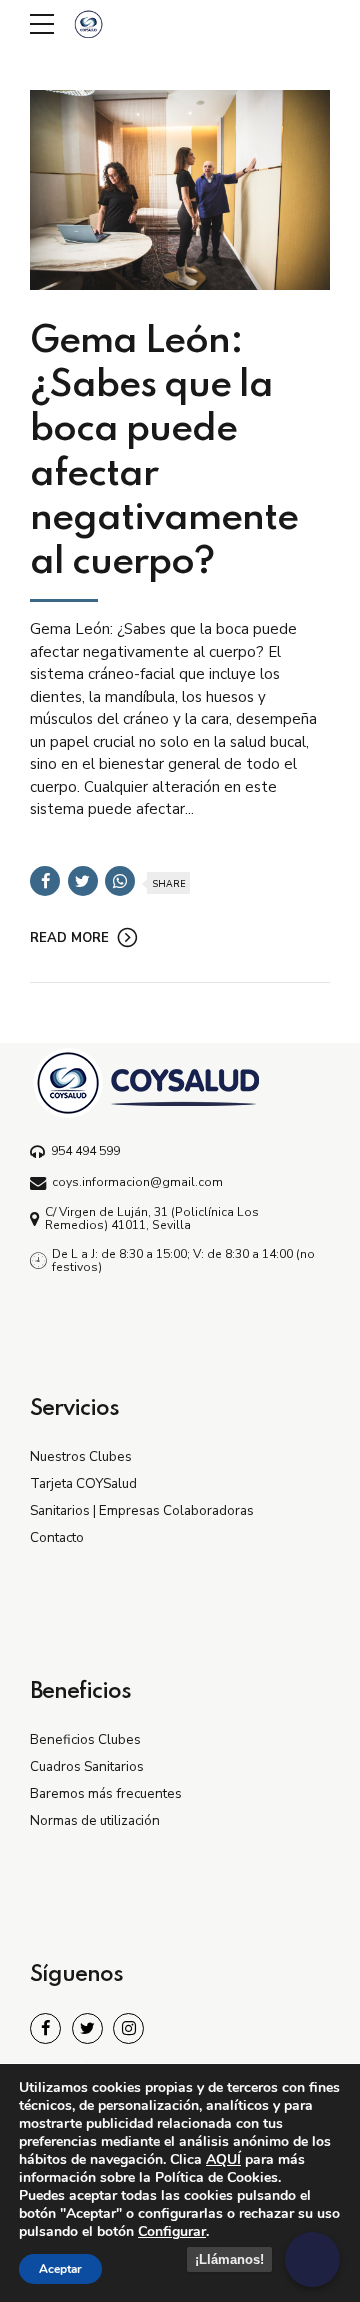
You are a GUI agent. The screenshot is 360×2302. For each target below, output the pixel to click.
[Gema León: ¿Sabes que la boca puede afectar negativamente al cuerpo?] (180, 190)
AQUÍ (223, 2159)
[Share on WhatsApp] (120, 881)
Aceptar (60, 2269)
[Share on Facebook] (45, 881)
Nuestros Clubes (81, 1456)
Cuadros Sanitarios (87, 1766)
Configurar (172, 2232)
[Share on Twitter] (83, 881)
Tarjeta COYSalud (83, 1483)
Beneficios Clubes (85, 1739)
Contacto (57, 1537)
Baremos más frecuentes (106, 1793)
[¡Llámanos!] (312, 2259)
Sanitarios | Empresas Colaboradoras (142, 1510)
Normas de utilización (95, 1820)
